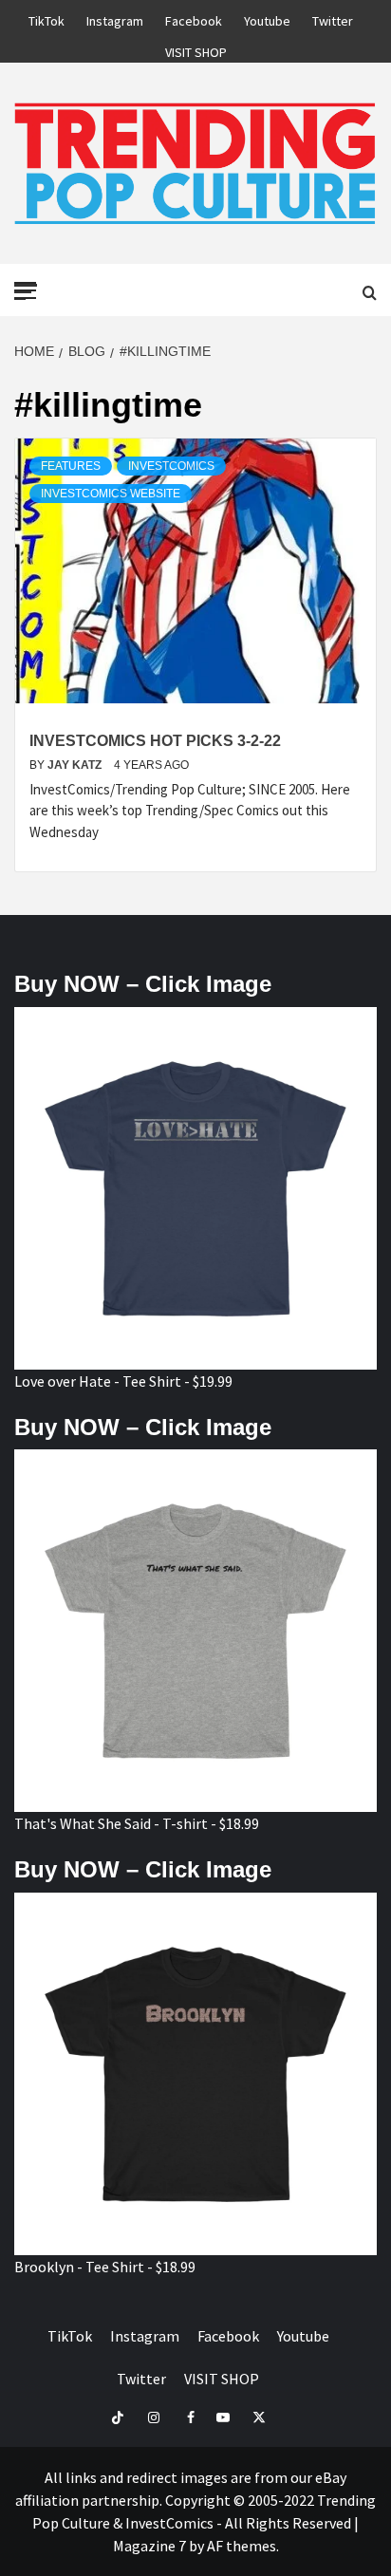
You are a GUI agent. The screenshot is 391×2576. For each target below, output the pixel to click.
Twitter (333, 18)
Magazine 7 (149, 2546)
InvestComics (171, 466)
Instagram (115, 18)
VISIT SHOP (196, 49)
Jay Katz (76, 765)
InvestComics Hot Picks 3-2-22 (155, 741)
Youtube (267, 18)
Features (71, 466)
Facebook (194, 18)
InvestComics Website (111, 494)
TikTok (47, 18)
